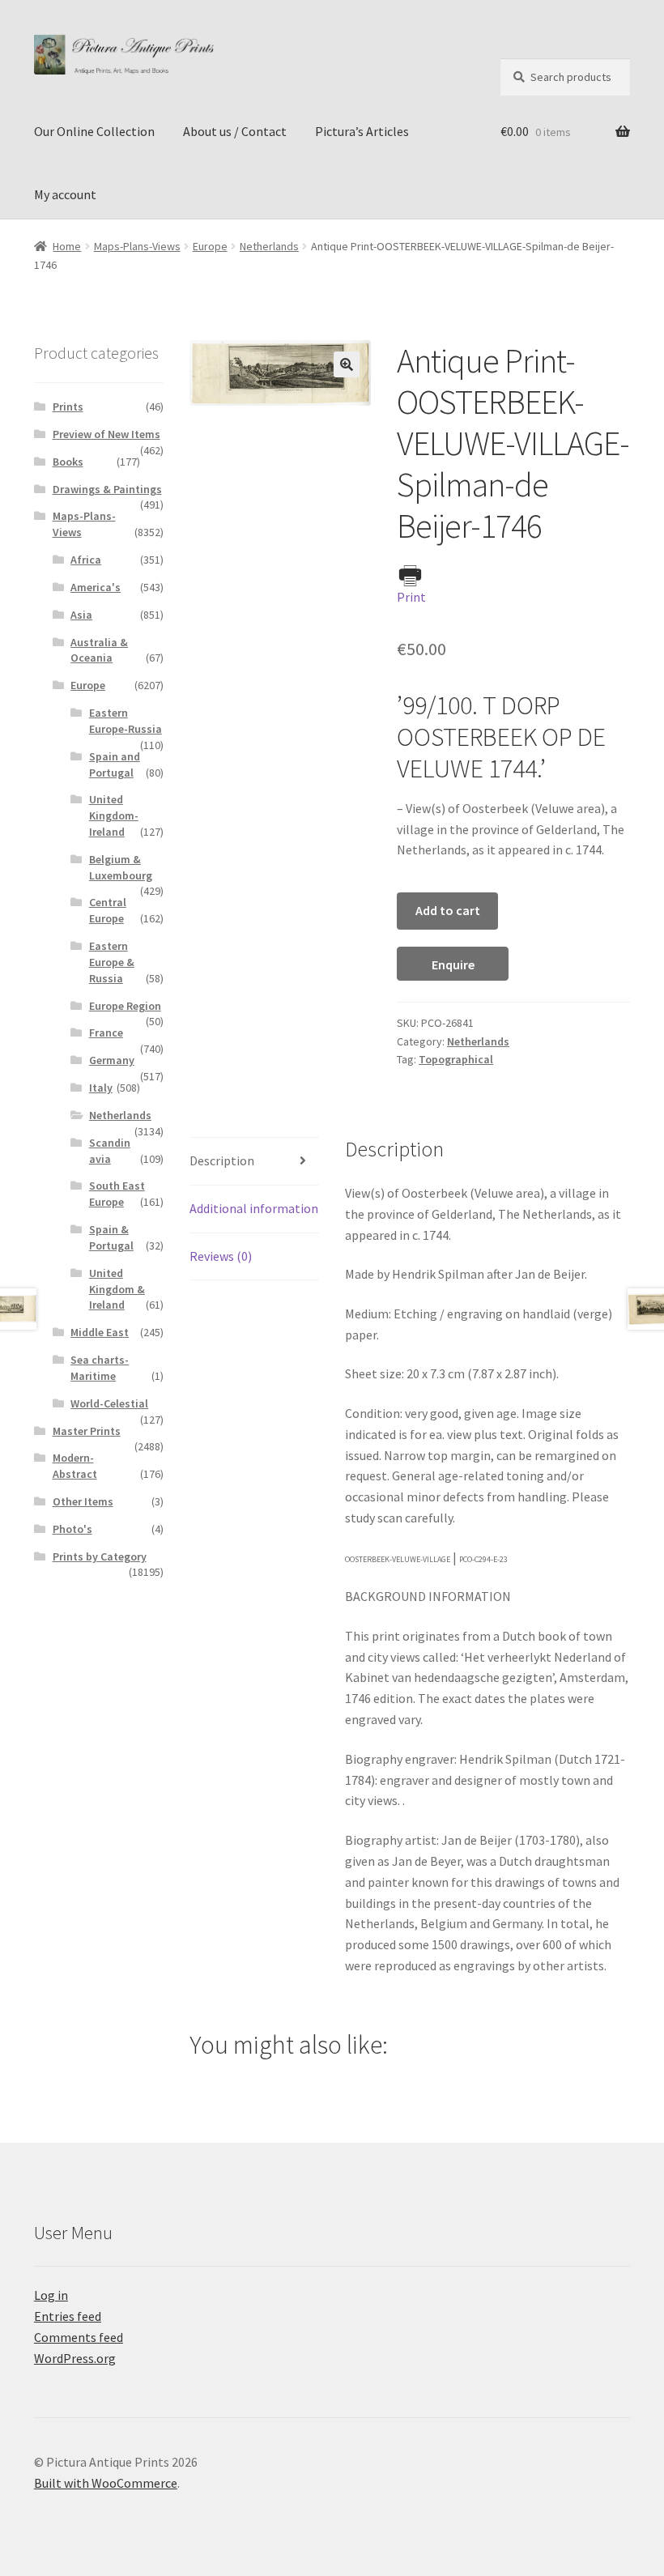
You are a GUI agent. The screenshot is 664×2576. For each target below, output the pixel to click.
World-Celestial (109, 1403)
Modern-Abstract (75, 1466)
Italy (101, 1088)
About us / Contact (235, 131)
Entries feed (68, 2316)
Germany (112, 1060)
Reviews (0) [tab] (221, 1256)
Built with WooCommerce (106, 2483)
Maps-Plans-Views (137, 246)
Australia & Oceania (99, 650)
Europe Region (125, 1006)
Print (411, 597)
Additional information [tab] (254, 1208)
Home (67, 246)
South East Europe (117, 1194)
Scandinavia (110, 1151)
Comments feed (79, 2337)
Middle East (100, 1332)
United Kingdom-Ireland (114, 815)
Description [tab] (222, 1160)
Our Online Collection (94, 131)
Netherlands (269, 246)
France (106, 1033)
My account (65, 194)
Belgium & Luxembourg (121, 867)
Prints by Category (100, 1556)
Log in (51, 2295)
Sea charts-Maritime (100, 1368)
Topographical (456, 1059)
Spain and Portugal (115, 764)
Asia (81, 615)
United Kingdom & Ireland (117, 1289)
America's (96, 587)
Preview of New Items (106, 434)
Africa (86, 560)
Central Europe (108, 910)
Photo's (72, 1529)
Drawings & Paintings (107, 489)
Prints (68, 407)
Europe (210, 246)
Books (68, 462)
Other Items (83, 1501)
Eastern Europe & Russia (112, 962)
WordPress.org (75, 2358)
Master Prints (87, 1431)
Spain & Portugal (111, 1237)
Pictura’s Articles (362, 131)
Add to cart (448, 910)
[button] (347, 364)
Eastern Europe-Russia (126, 721)
